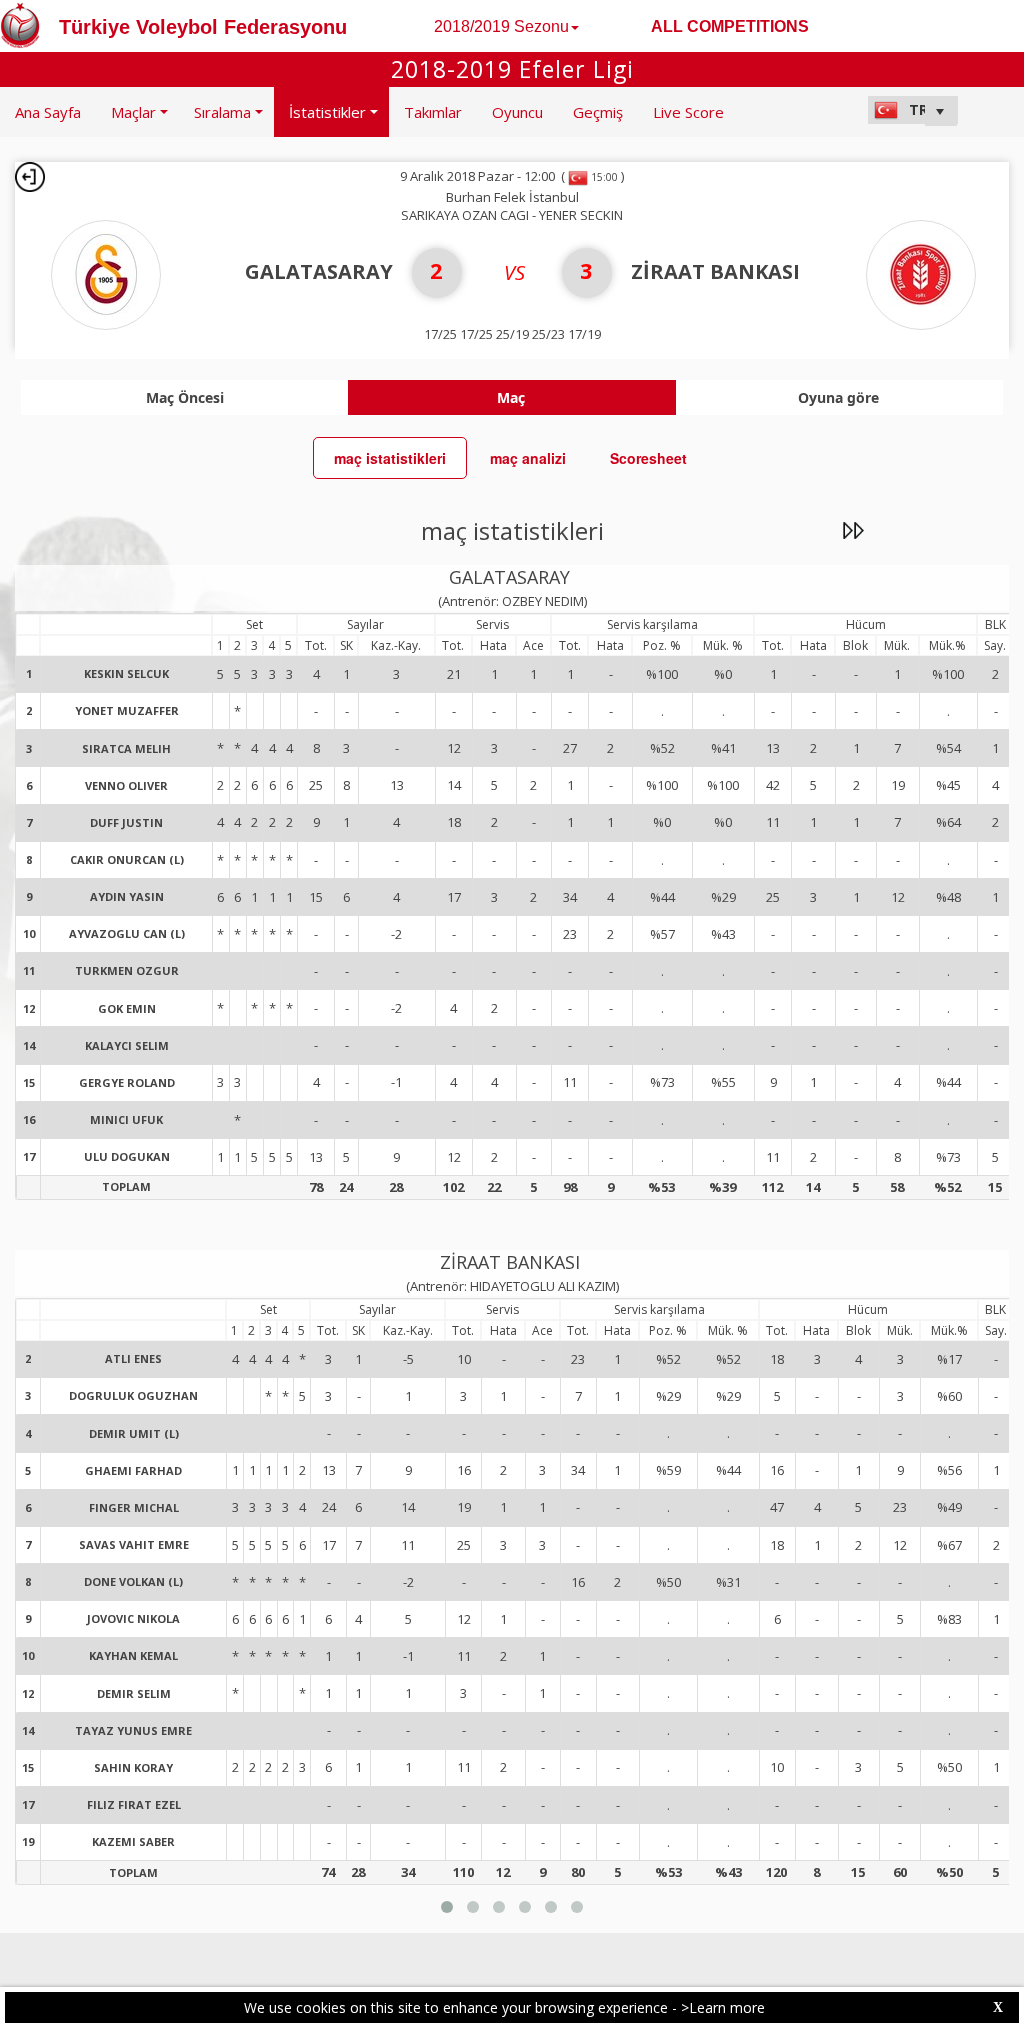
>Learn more (723, 2007)
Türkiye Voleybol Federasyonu (203, 27)
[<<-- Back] (30, 177)
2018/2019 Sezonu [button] (501, 26)
